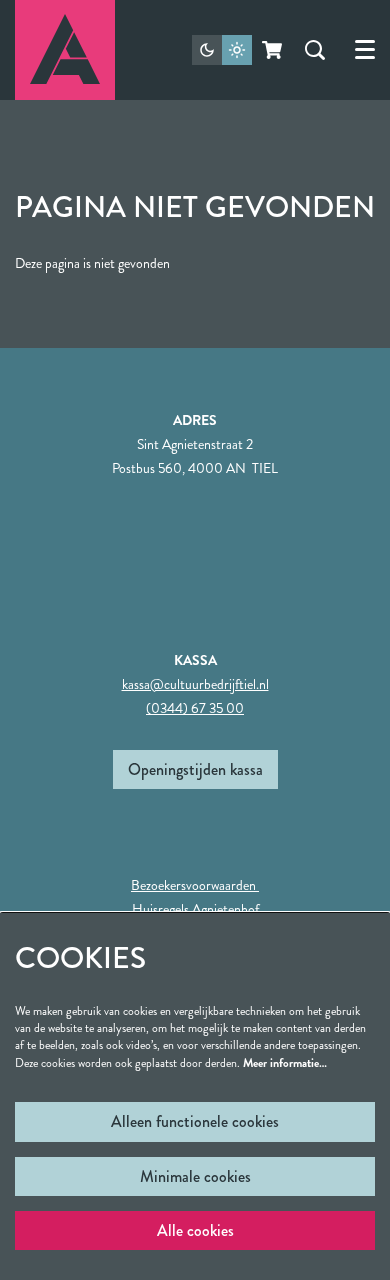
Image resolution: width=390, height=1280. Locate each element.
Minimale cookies (195, 1176)
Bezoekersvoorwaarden (195, 885)
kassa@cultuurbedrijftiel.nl (195, 684)
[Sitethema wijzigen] (222, 50)
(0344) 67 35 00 (195, 708)
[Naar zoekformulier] (315, 50)
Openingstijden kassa (195, 769)
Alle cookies (195, 1230)
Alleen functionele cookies (195, 1121)
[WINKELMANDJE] (273, 50)
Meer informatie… (285, 1063)
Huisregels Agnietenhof (195, 909)
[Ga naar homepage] (65, 50)
